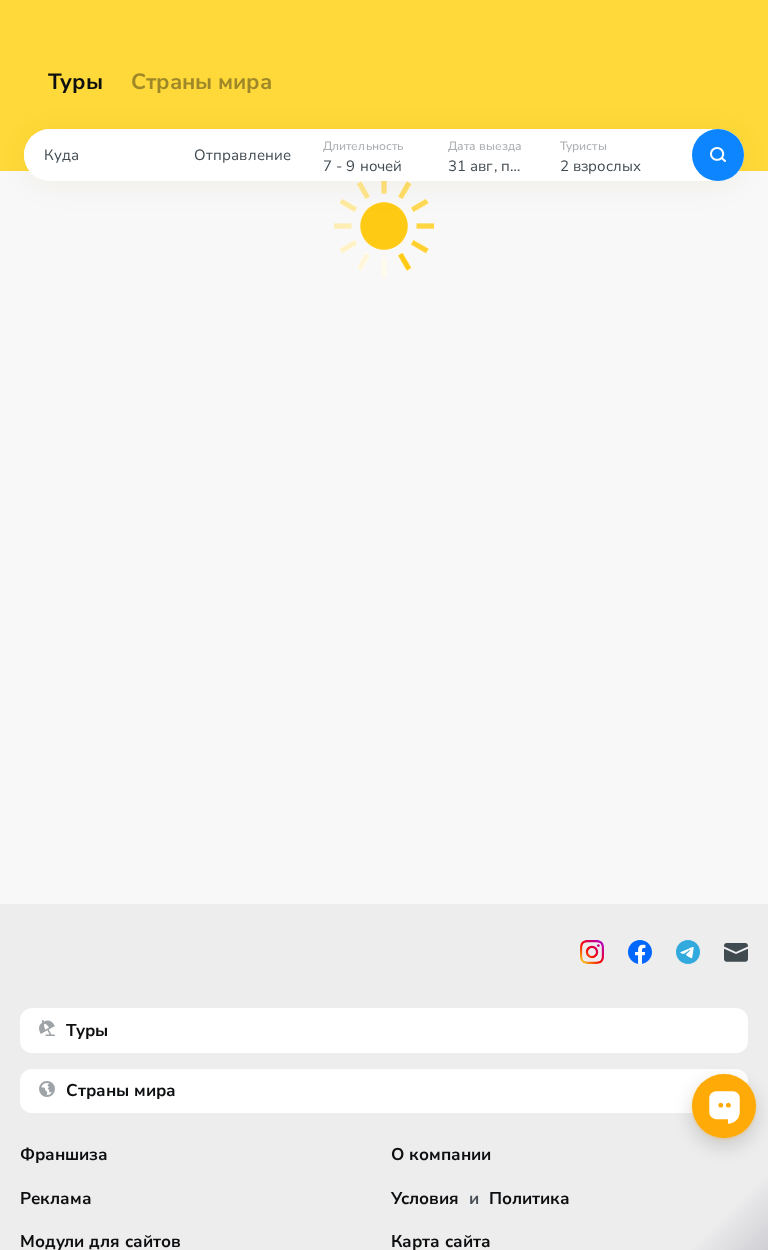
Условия (425, 1198)
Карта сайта (441, 1241)
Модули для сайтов (100, 1241)
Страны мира (201, 82)
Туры (75, 82)
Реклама (56, 1198)
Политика (529, 1198)
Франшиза (64, 1154)
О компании (441, 1154)
